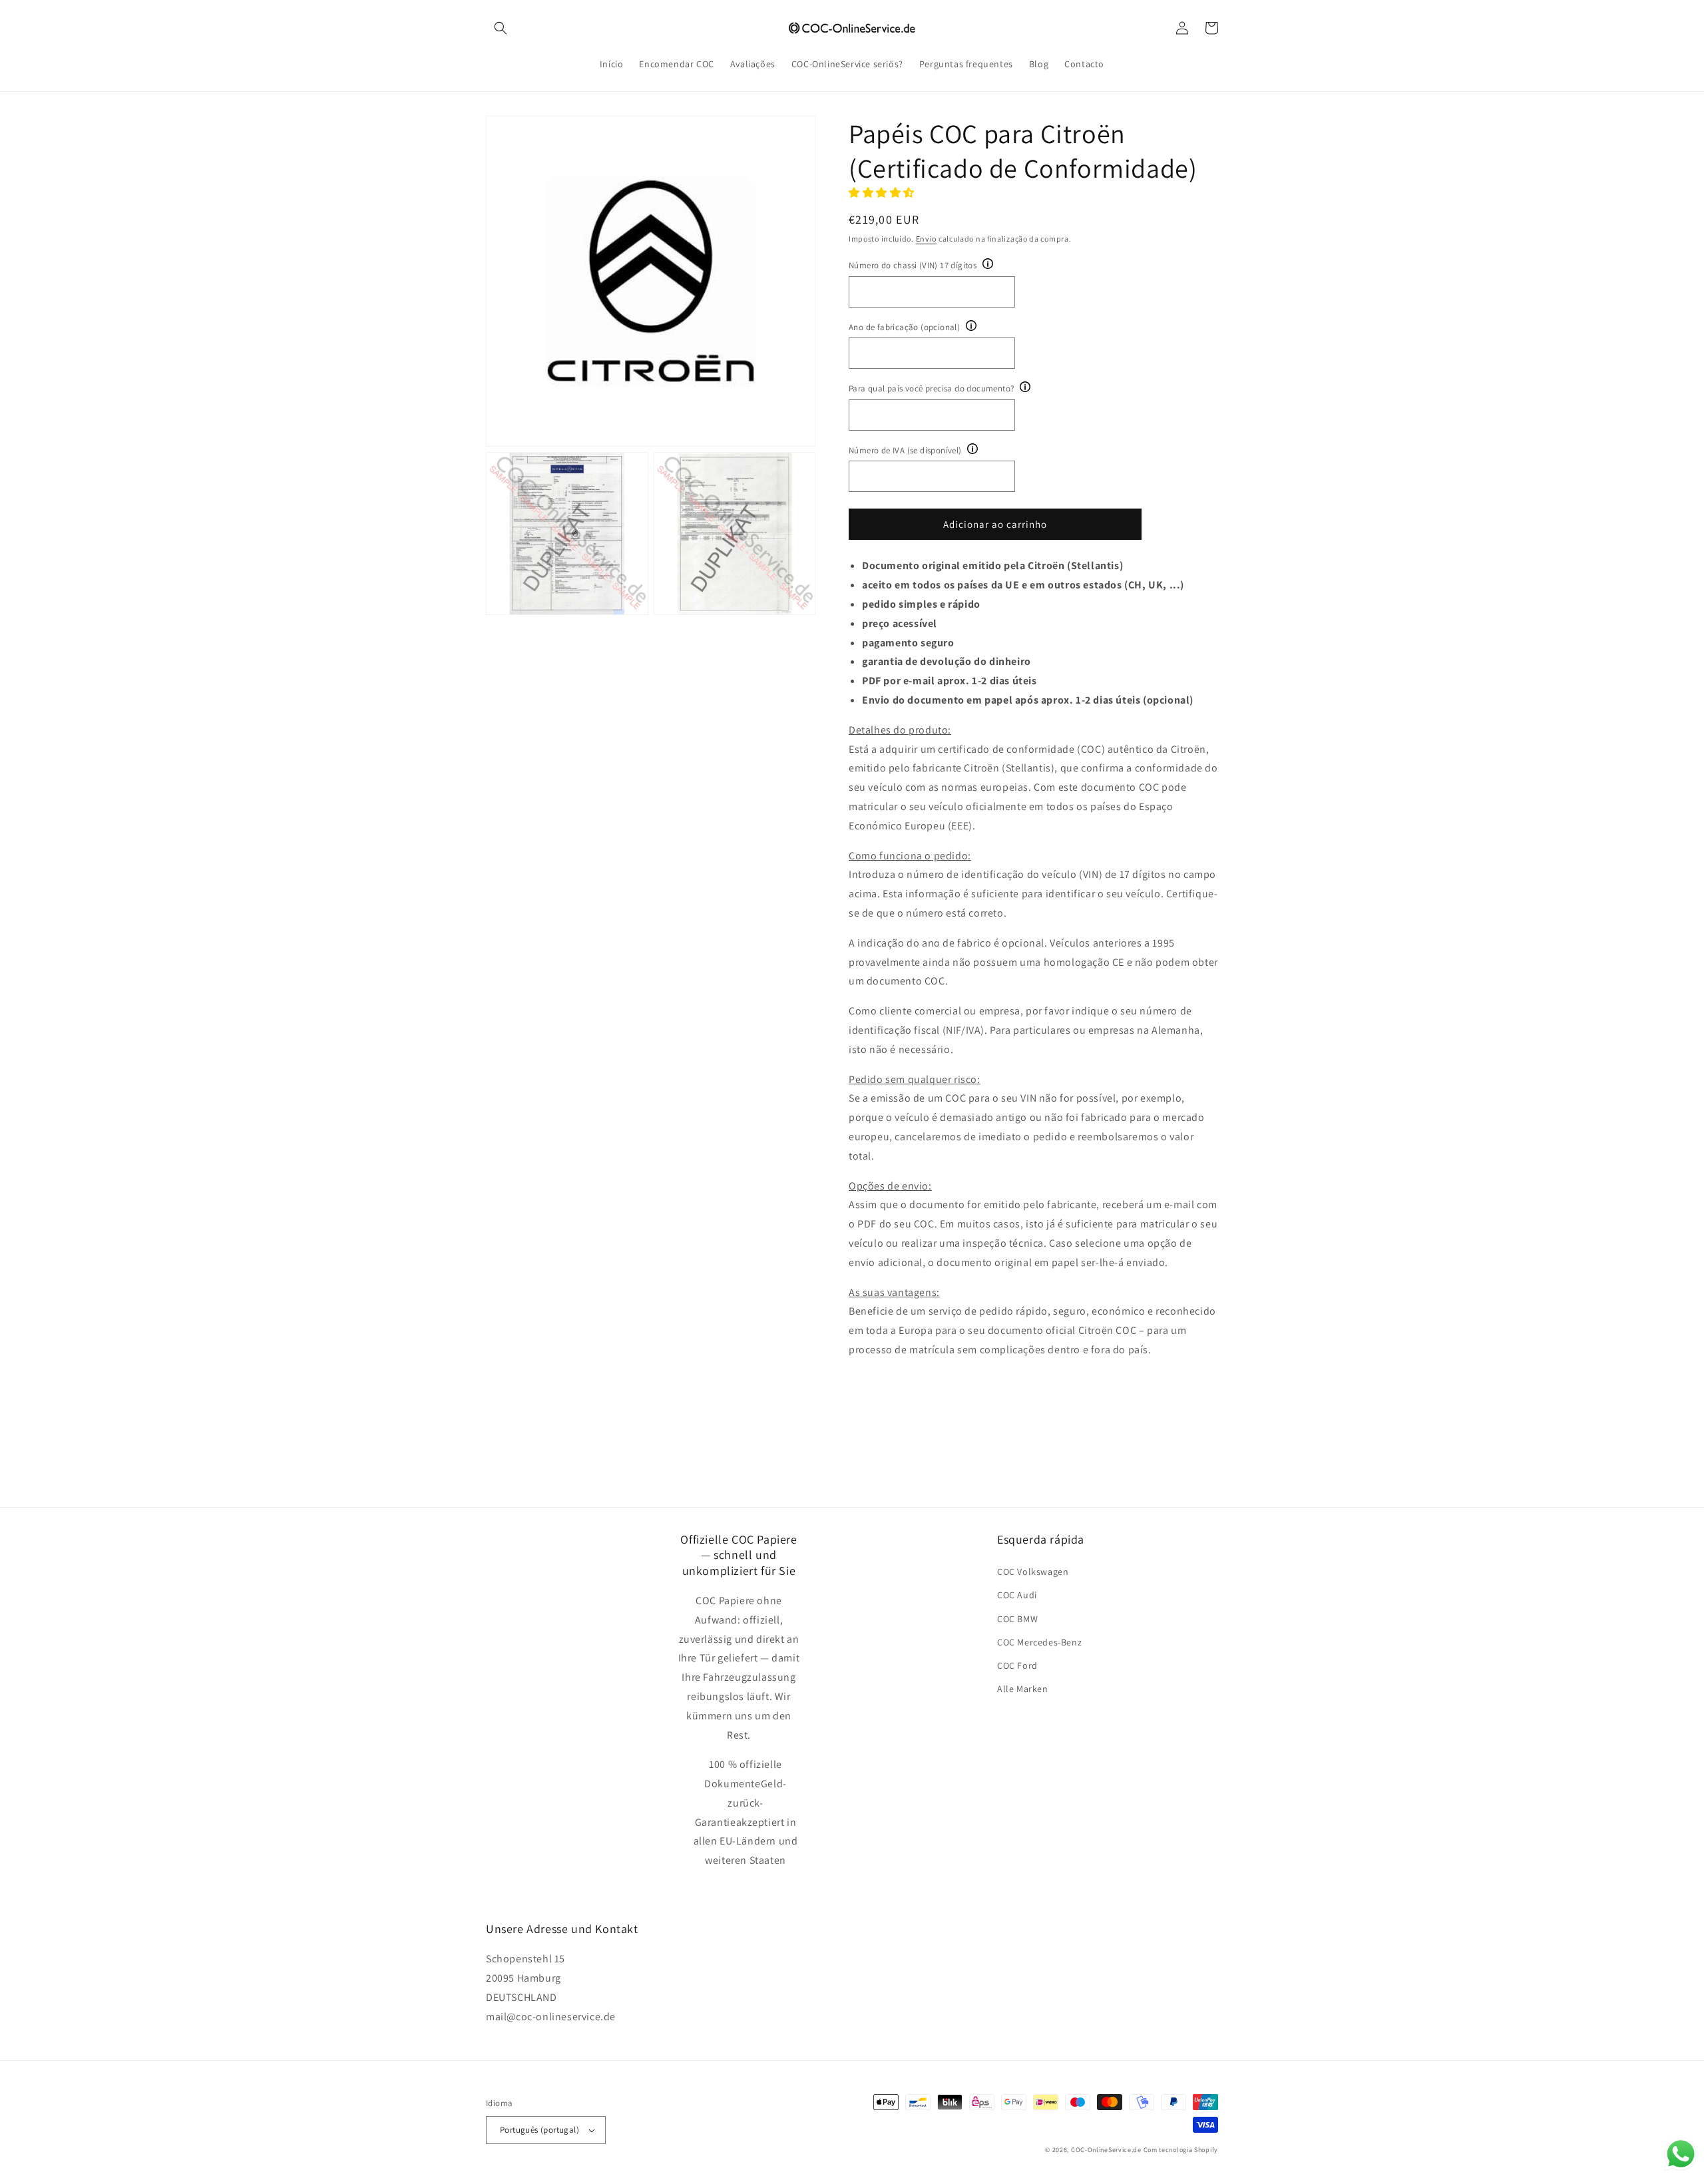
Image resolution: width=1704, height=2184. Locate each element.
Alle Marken (1023, 1689)
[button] (501, 28)
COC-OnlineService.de (1106, 2150)
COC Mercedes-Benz (1039, 1642)
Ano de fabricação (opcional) (904, 327)
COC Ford (1017, 1665)
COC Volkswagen (1033, 1572)
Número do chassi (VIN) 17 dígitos (913, 265)
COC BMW (1017, 1619)
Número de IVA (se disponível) (905, 450)
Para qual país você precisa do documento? (931, 388)
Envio (927, 239)
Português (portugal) (539, 2130)
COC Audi (1017, 1595)
